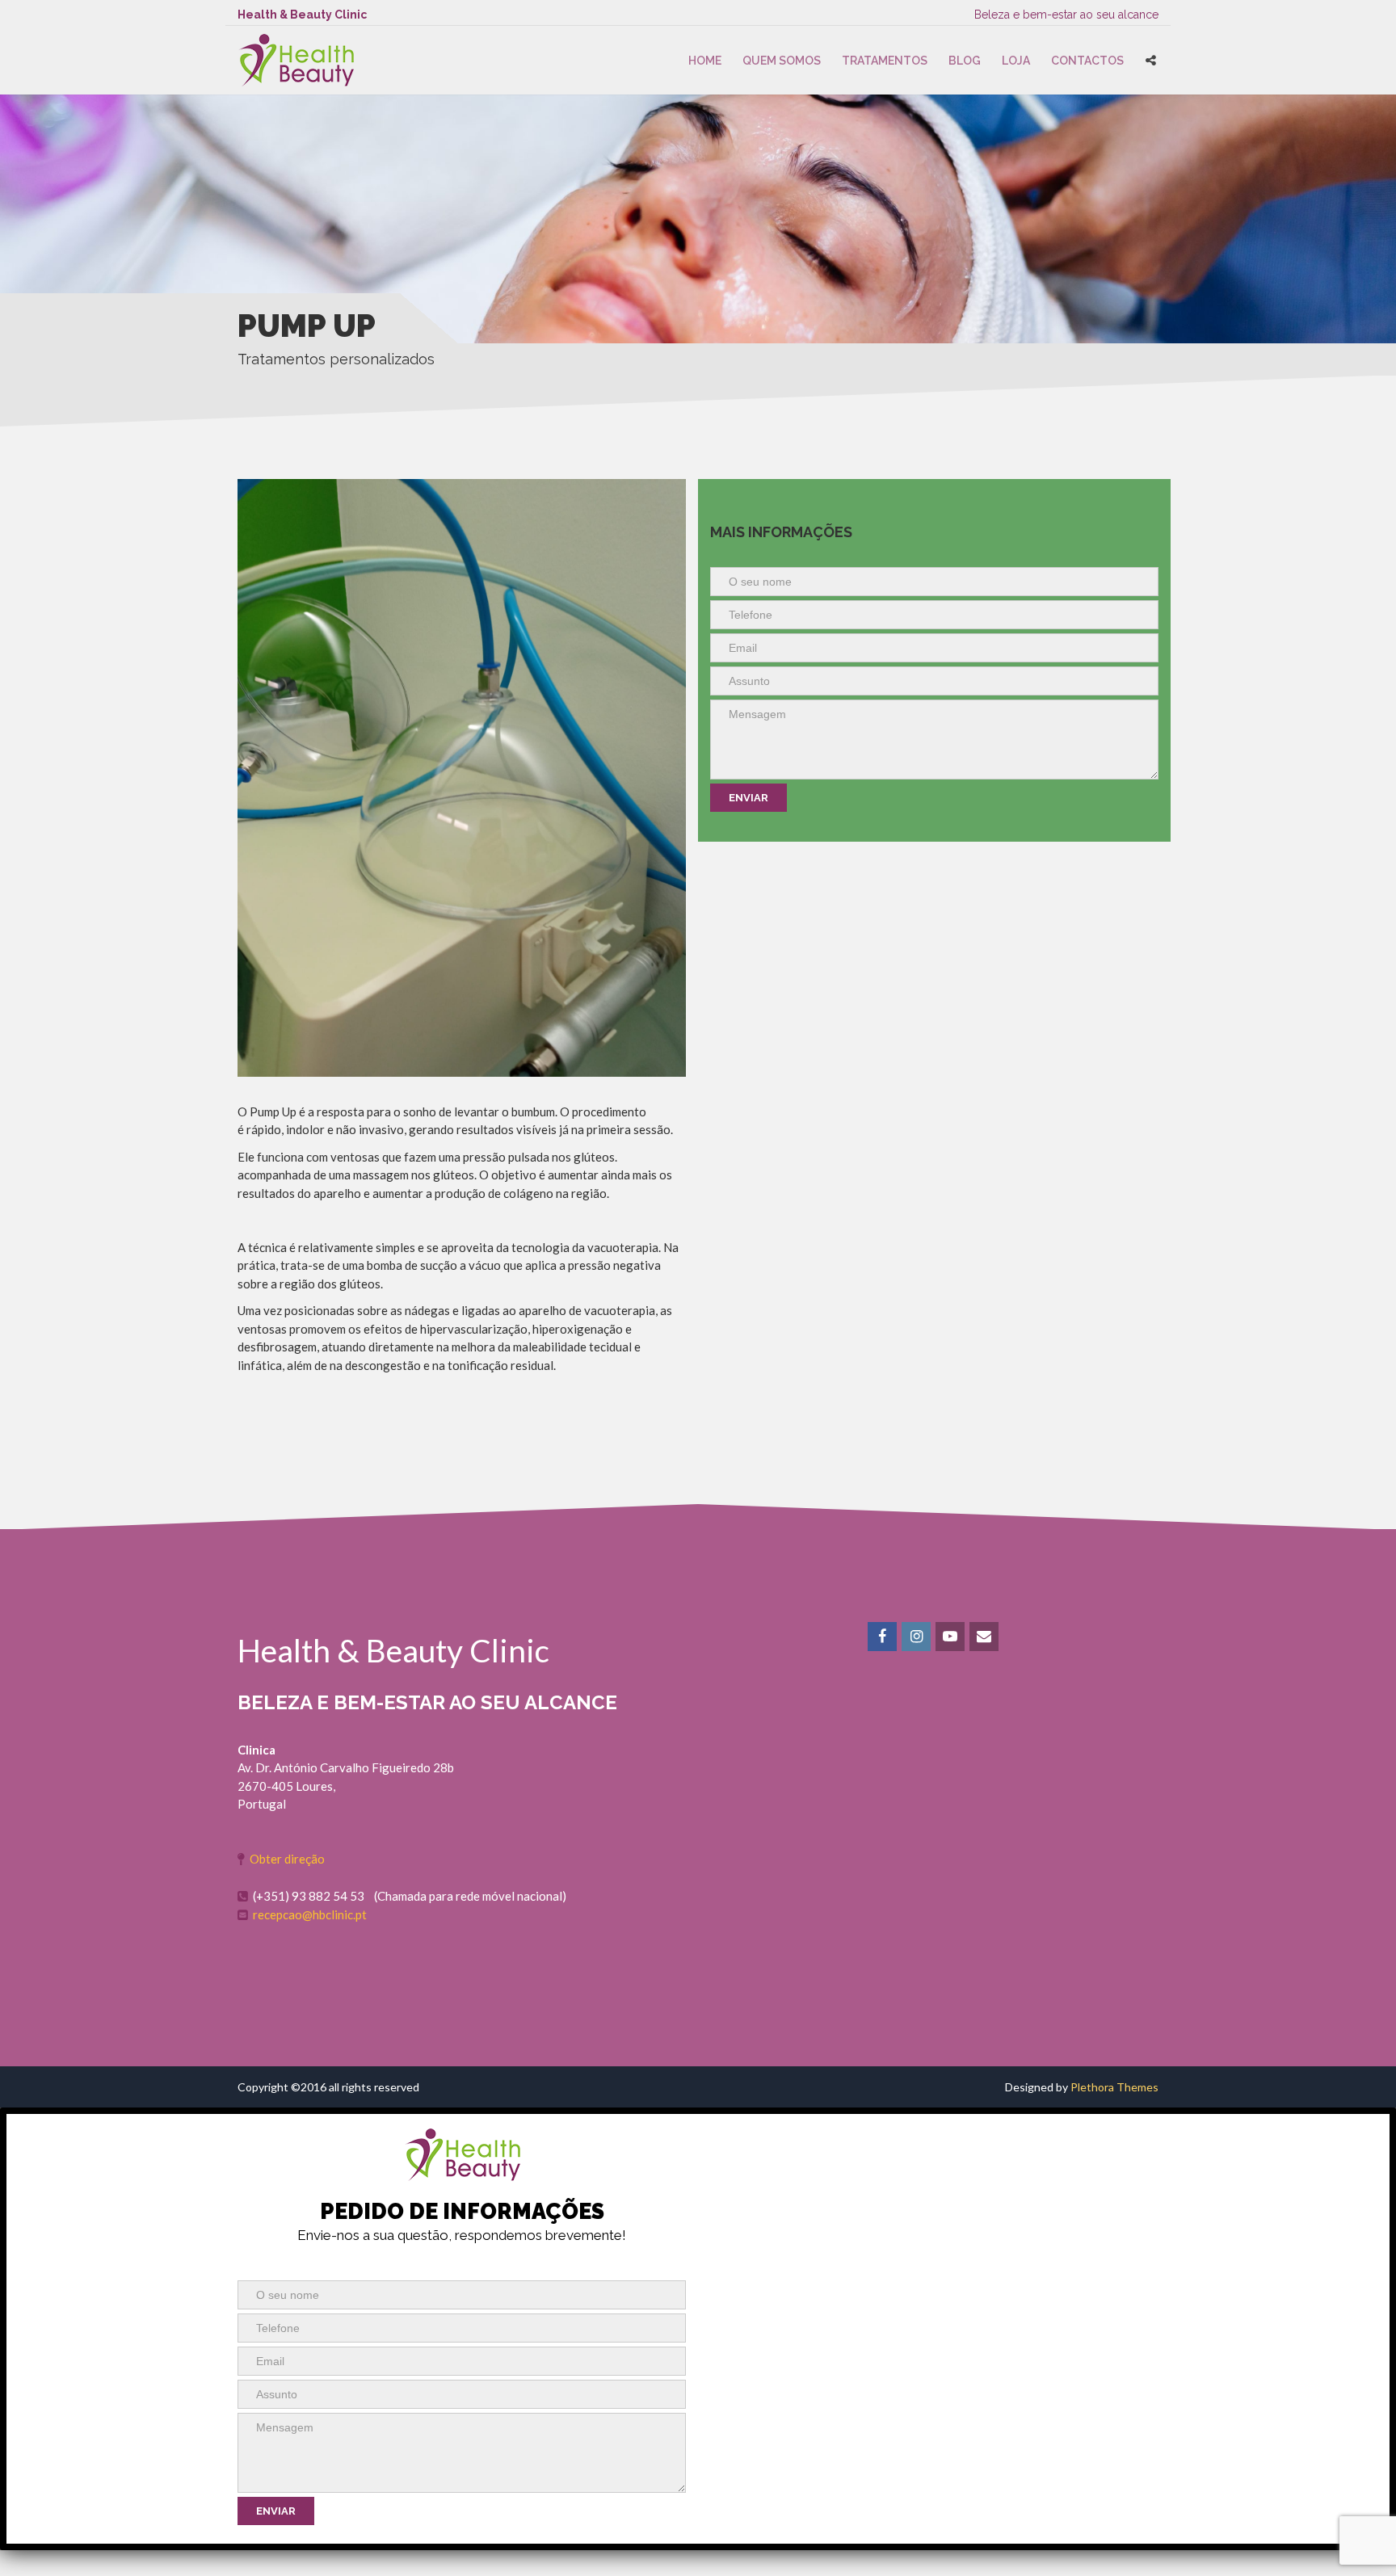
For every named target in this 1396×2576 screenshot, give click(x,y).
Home (705, 61)
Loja (1016, 61)
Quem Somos (782, 61)
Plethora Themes (1114, 2087)
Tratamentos (885, 61)
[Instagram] (917, 1637)
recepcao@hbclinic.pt (310, 1914)
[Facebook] (883, 1637)
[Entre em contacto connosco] (985, 1637)
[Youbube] (951, 1637)
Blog (965, 61)
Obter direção (287, 1859)
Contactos (1087, 61)
